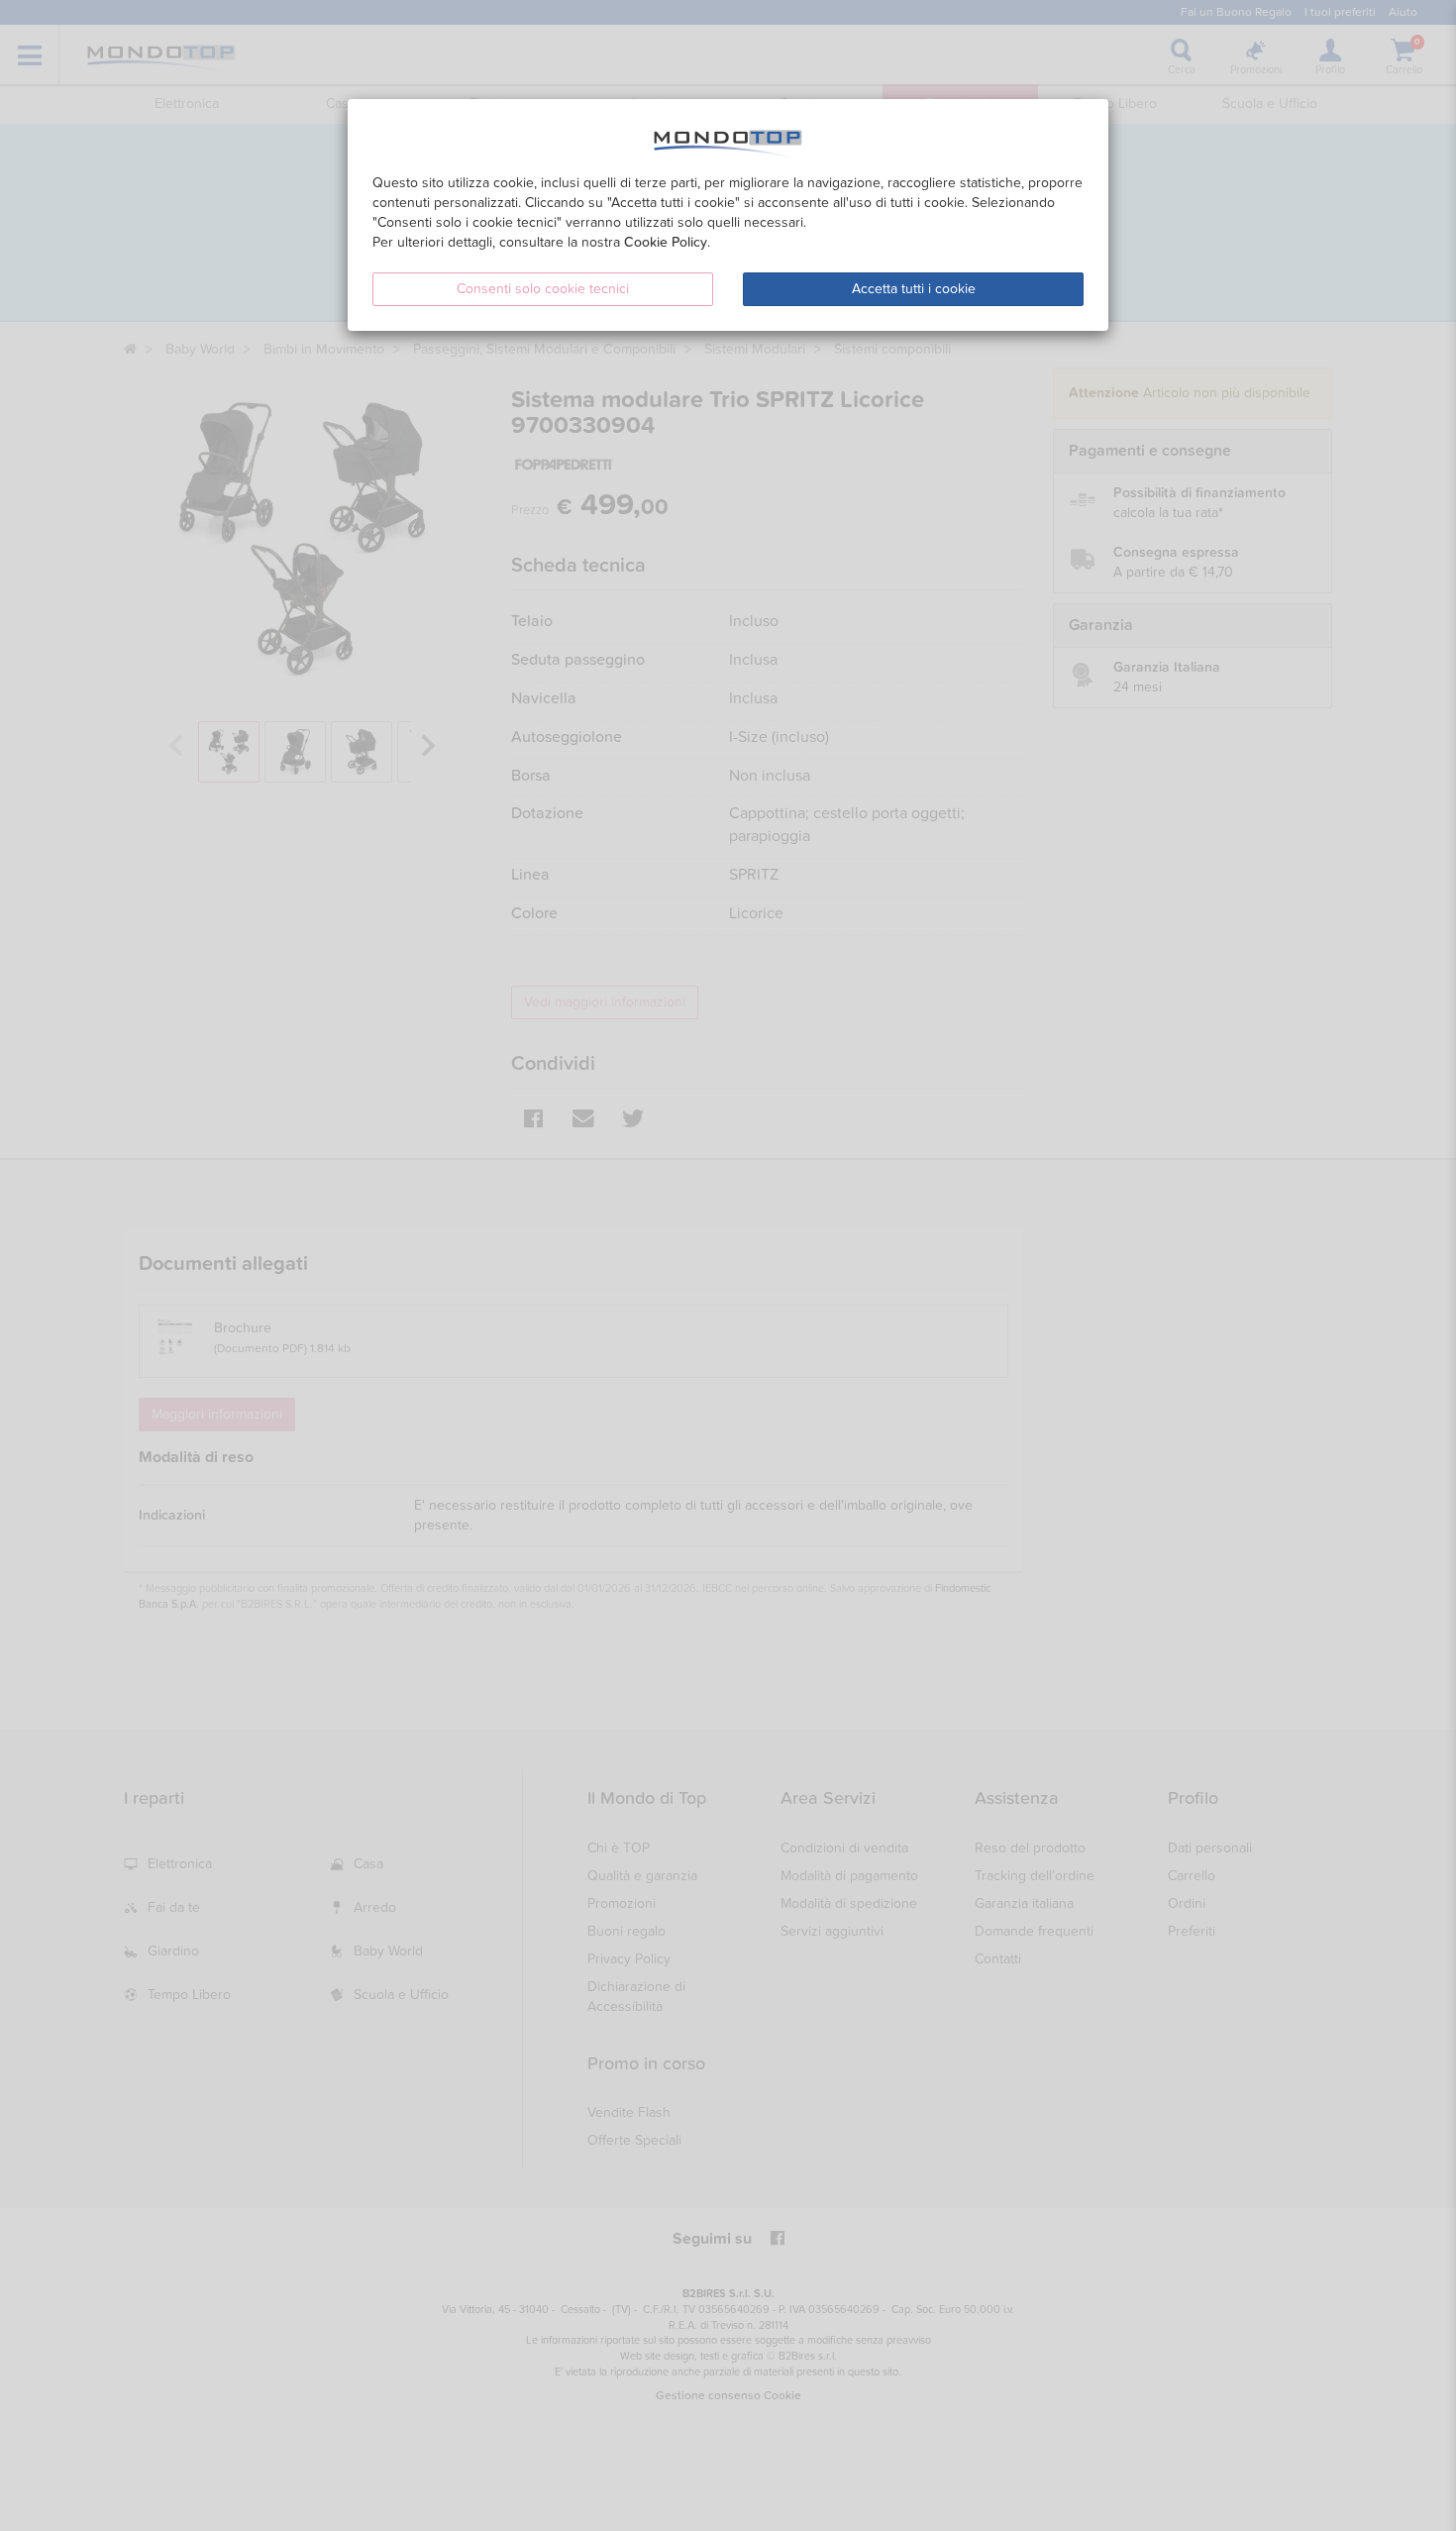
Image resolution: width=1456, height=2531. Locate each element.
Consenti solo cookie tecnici (543, 289)
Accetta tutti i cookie (914, 289)
